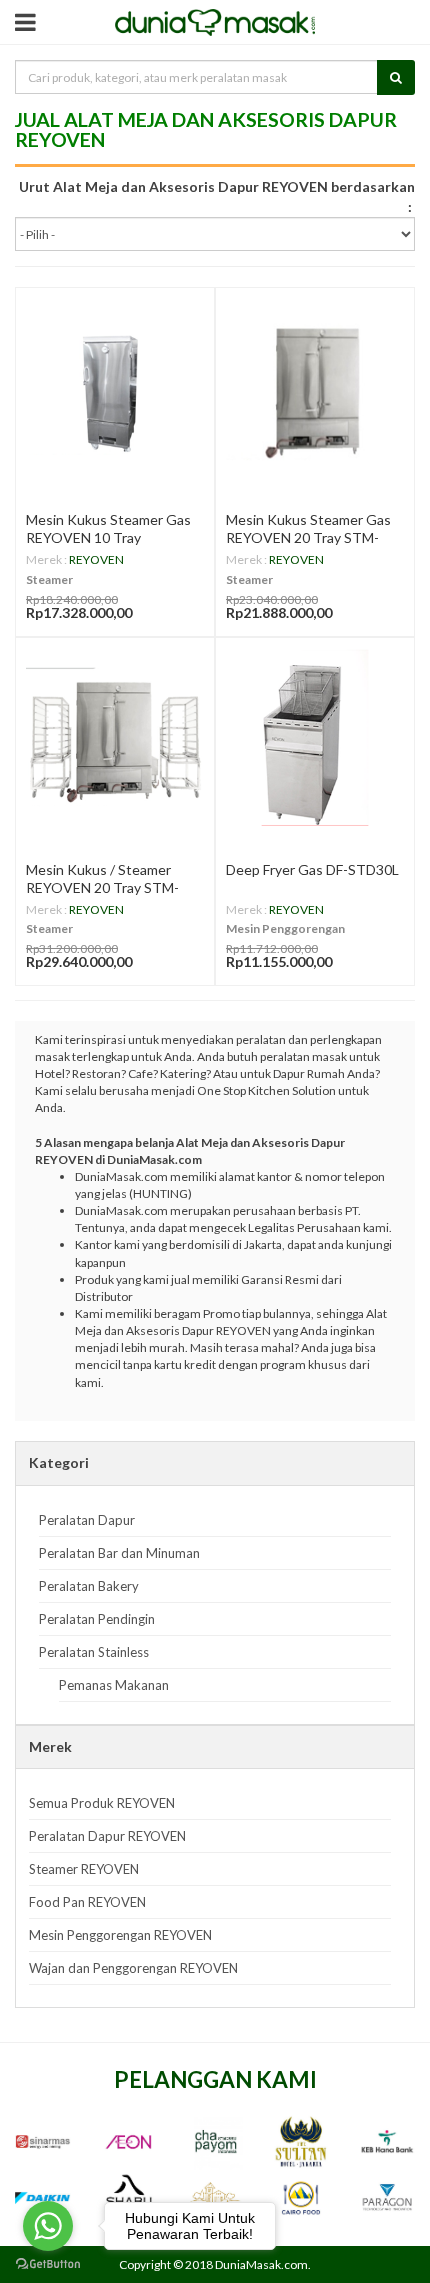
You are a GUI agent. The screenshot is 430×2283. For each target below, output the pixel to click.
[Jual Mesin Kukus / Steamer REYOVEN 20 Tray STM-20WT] (115, 737)
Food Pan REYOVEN (87, 1902)
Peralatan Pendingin (97, 1619)
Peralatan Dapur (87, 1520)
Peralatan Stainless (94, 1652)
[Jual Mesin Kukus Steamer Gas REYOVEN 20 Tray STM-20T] (315, 387)
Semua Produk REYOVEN (102, 1803)
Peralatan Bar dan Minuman (119, 1553)
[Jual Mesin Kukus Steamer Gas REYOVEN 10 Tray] (115, 387)
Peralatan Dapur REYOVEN (107, 1836)
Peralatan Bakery (89, 1586)
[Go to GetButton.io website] (48, 2263)
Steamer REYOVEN (84, 1869)
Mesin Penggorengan (285, 928)
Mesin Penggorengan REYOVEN (120, 1935)
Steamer (49, 579)
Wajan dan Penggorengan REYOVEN (133, 1968)
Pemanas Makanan (114, 1685)
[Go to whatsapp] (48, 2226)
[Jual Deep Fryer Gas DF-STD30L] (315, 737)
